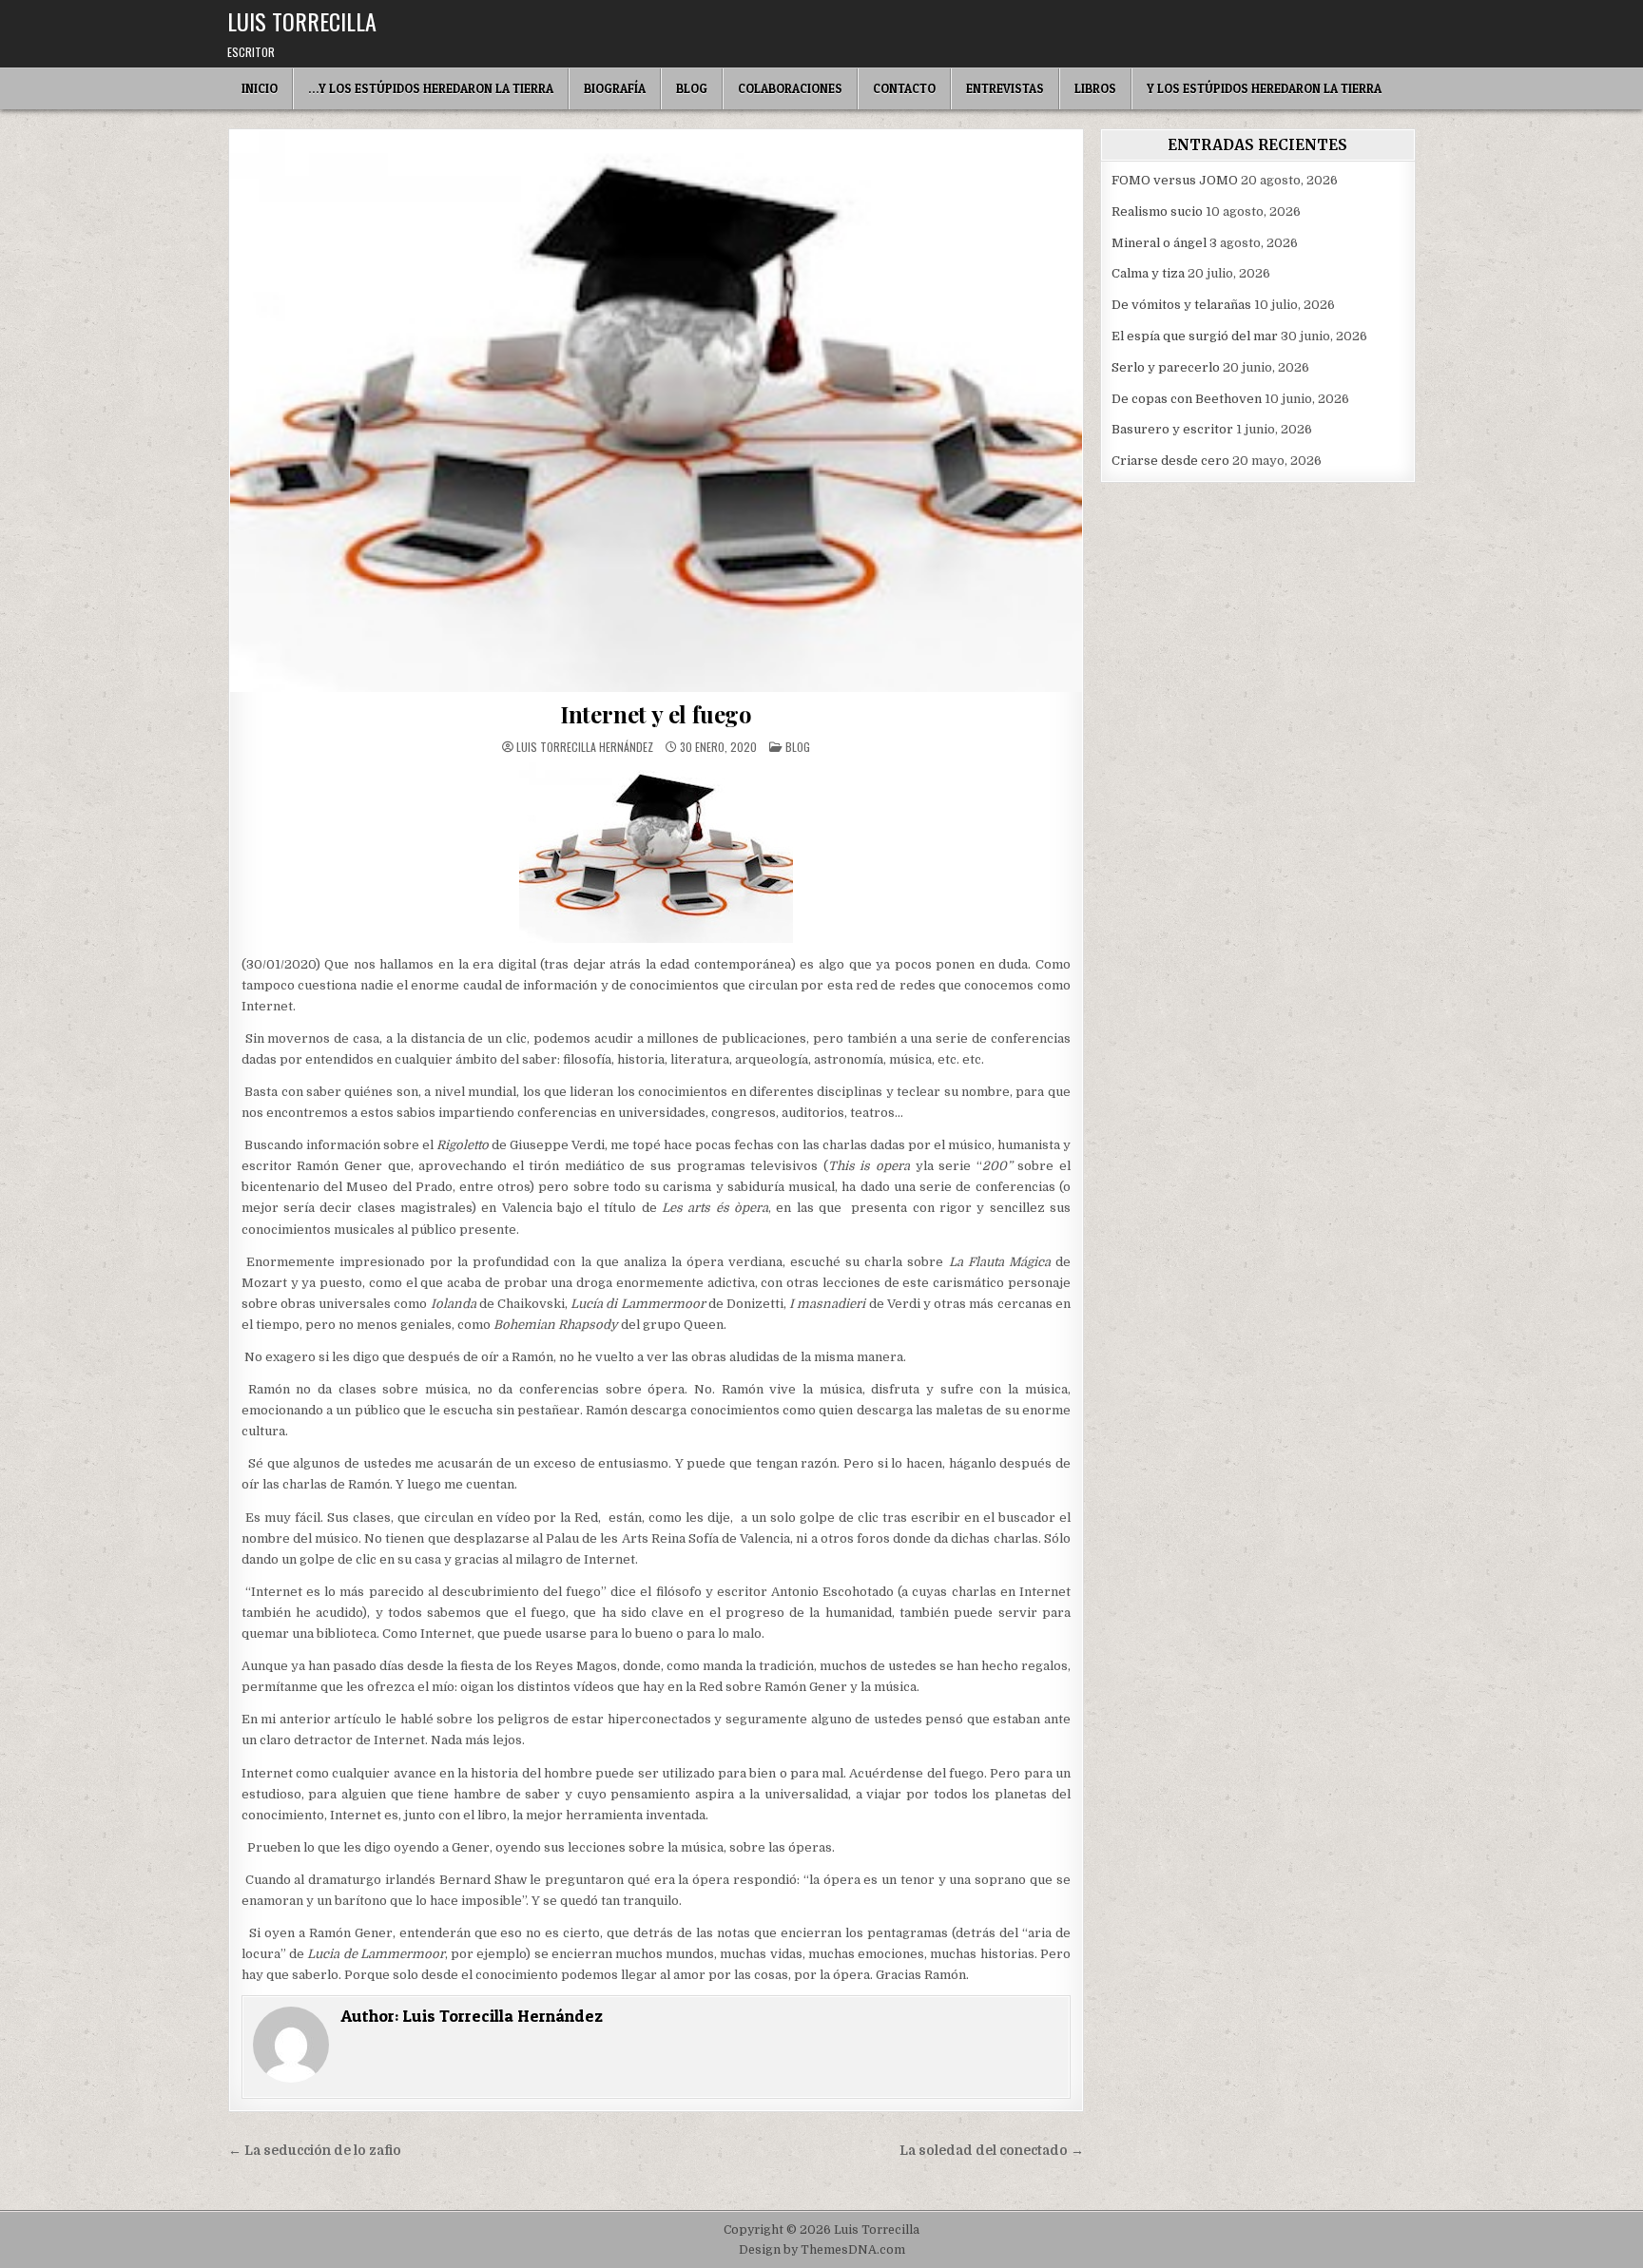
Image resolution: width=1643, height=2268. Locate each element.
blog (798, 747)
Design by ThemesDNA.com (822, 2250)
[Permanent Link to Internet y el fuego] (656, 411)
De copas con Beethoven (1187, 399)
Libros (1095, 88)
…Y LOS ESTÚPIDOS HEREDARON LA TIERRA (431, 88)
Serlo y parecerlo (1166, 367)
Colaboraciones (790, 88)
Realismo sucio (1157, 211)
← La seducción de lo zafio (315, 2151)
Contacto (904, 88)
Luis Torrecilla (302, 21)
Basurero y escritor (1172, 429)
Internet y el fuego (656, 714)
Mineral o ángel (1159, 243)
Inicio (260, 88)
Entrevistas (1005, 88)
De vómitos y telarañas (1181, 305)
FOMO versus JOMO (1175, 180)
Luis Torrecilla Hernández (585, 747)
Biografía (615, 88)
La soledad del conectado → (992, 2151)
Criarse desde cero (1170, 461)
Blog (692, 88)
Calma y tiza (1148, 273)
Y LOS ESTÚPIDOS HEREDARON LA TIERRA (1264, 88)
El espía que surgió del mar (1195, 336)
